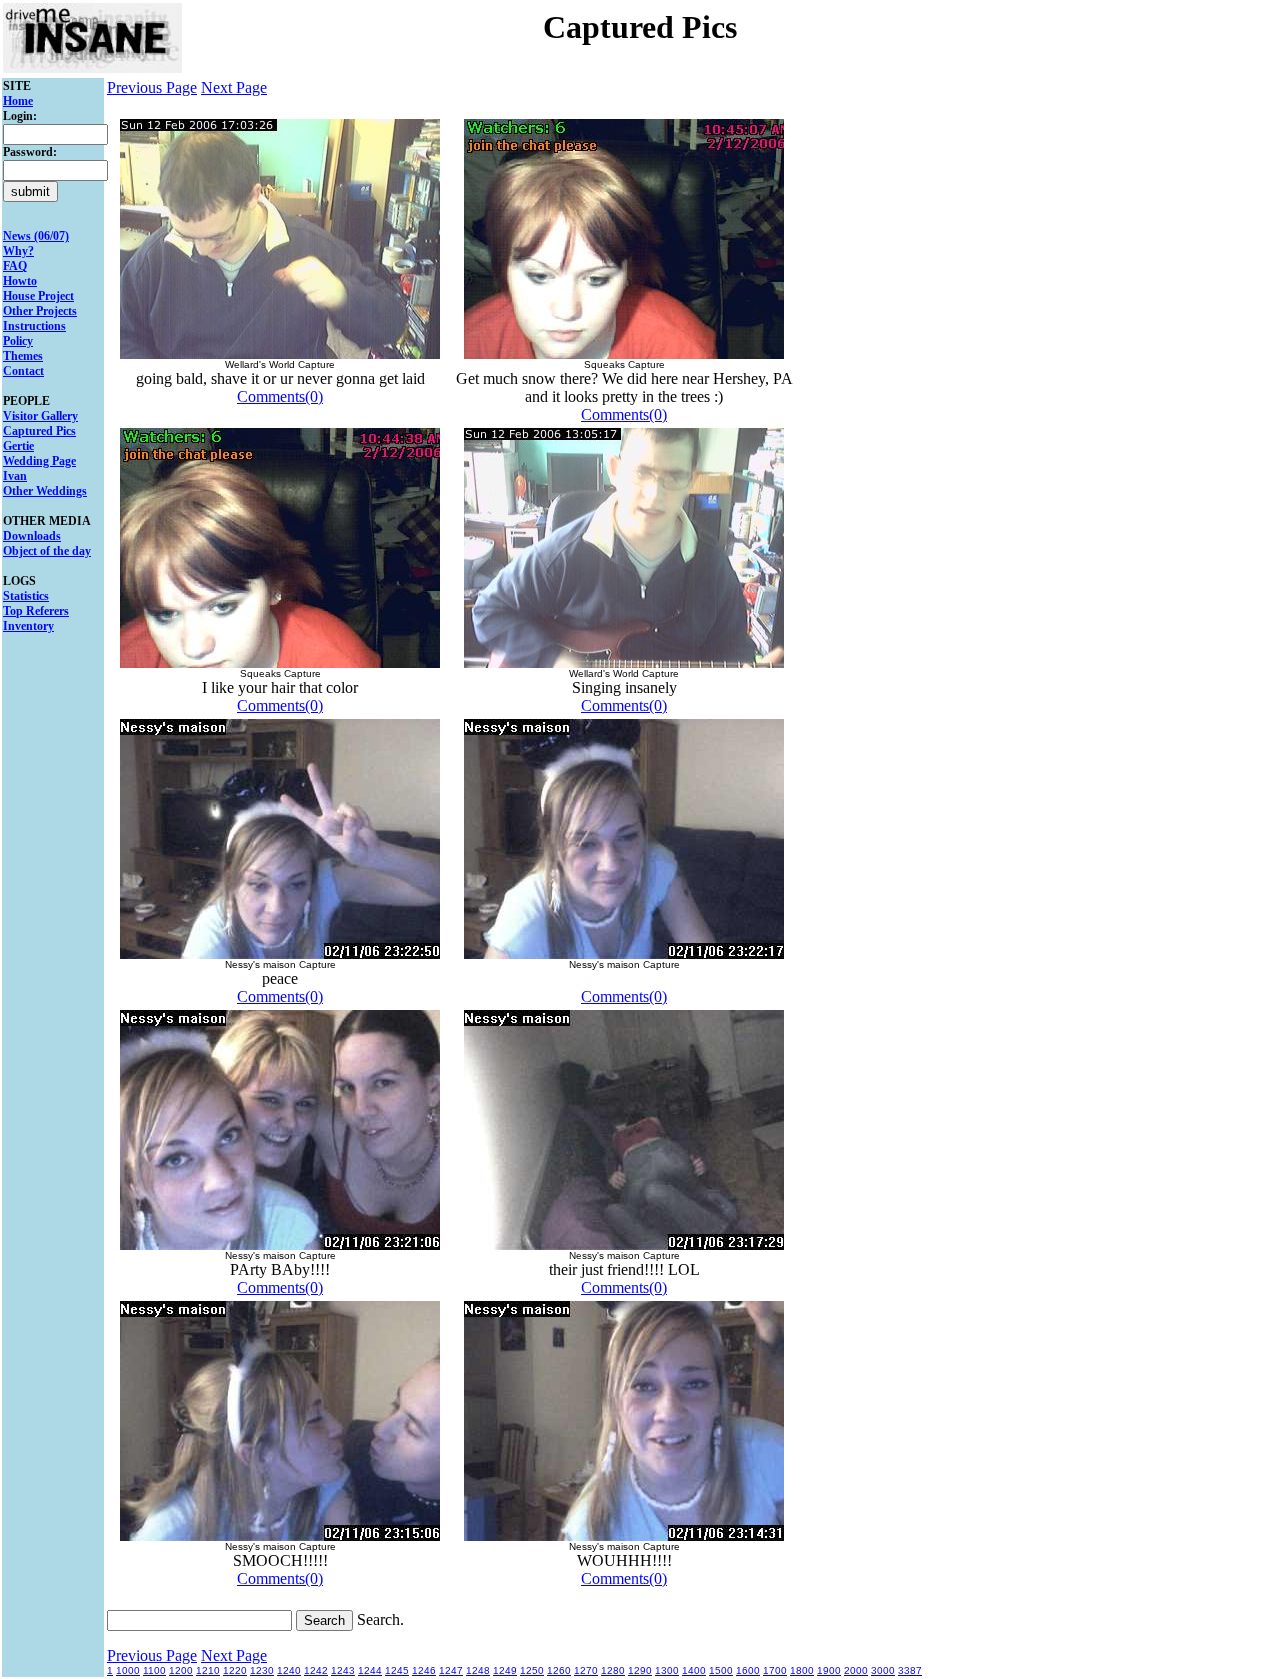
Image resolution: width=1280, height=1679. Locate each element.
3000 (883, 1670)
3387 (910, 1670)
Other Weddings (45, 491)
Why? (18, 251)
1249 (505, 1670)
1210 (208, 1670)
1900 (829, 1670)
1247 (451, 1670)
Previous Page (152, 87)
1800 (802, 1670)
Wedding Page (39, 461)
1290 (640, 1670)
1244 (370, 1670)
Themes (23, 356)
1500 (721, 1670)
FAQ (15, 266)
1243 (343, 1670)
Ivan (15, 476)
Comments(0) (280, 396)
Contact (23, 371)
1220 (235, 1670)
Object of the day (47, 551)
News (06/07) (36, 236)
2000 (856, 1670)
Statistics (26, 596)
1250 (532, 1670)
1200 (181, 1670)
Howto (20, 281)
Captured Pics (39, 431)
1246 (424, 1670)
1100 (154, 1670)
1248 (478, 1670)
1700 (775, 1670)
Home (18, 101)
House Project (38, 296)
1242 (316, 1670)
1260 (559, 1670)
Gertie (18, 446)
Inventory (28, 626)
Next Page (234, 87)
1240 (289, 1670)
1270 (586, 1670)
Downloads (32, 536)
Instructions (34, 326)
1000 (128, 1670)
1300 (667, 1670)
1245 (397, 1670)
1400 (694, 1670)
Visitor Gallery (40, 416)
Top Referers (36, 611)
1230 (262, 1670)
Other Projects (40, 311)
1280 (613, 1670)
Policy (18, 341)
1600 (748, 1670)
